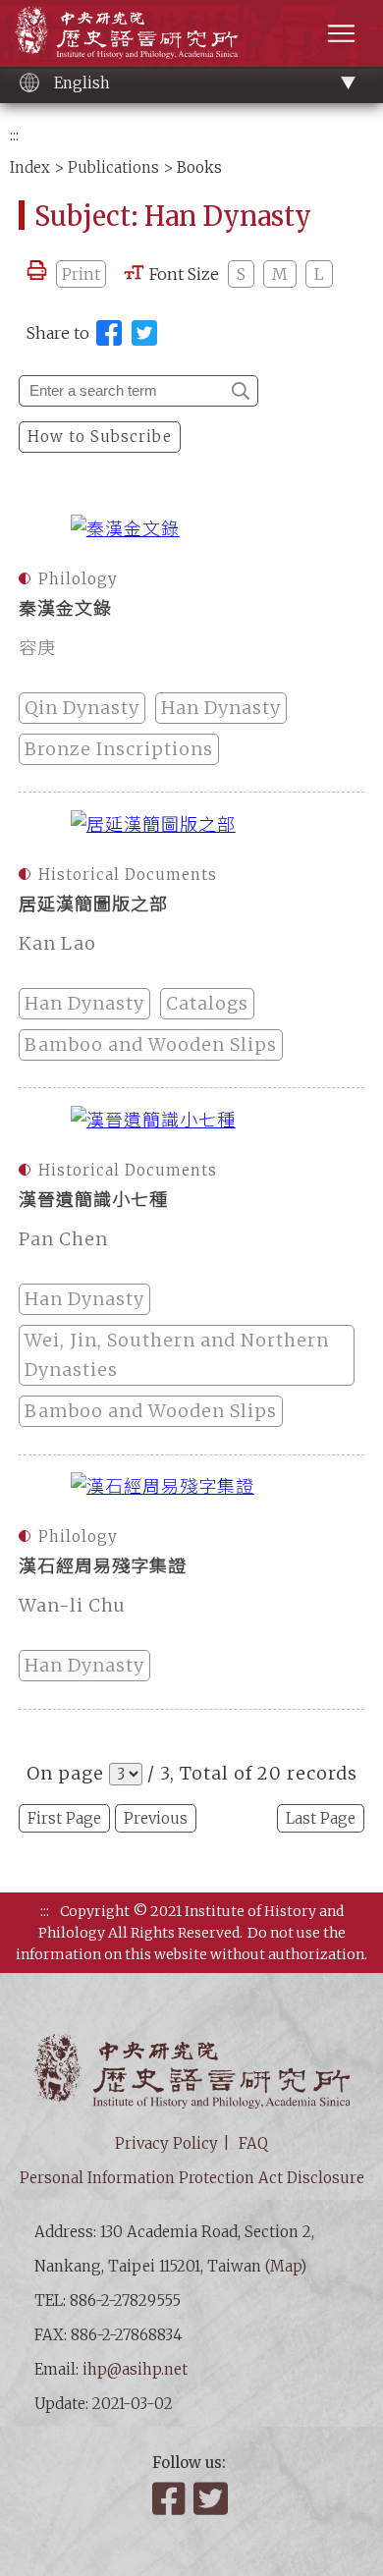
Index (30, 167)
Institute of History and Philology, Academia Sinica (126, 32)
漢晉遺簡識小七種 (93, 1200)
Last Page (321, 1818)
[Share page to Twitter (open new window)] (144, 333)
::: (14, 135)
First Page (64, 1818)
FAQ (253, 2143)
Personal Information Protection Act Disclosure (192, 2178)
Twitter (212, 2498)
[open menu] (341, 33)
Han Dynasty (221, 708)
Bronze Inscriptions (119, 749)
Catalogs (207, 1003)
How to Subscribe (100, 437)
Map (285, 2266)
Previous (156, 1818)
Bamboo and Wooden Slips (151, 1044)
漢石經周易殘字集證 (103, 1566)
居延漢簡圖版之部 (93, 904)
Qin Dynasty (82, 708)
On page (65, 1773)
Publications (113, 167)
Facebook (171, 2498)
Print (81, 274)
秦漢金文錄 (65, 608)
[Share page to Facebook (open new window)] (109, 333)
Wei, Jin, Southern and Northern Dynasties (177, 1355)
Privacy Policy (166, 2143)
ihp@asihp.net (135, 2369)
